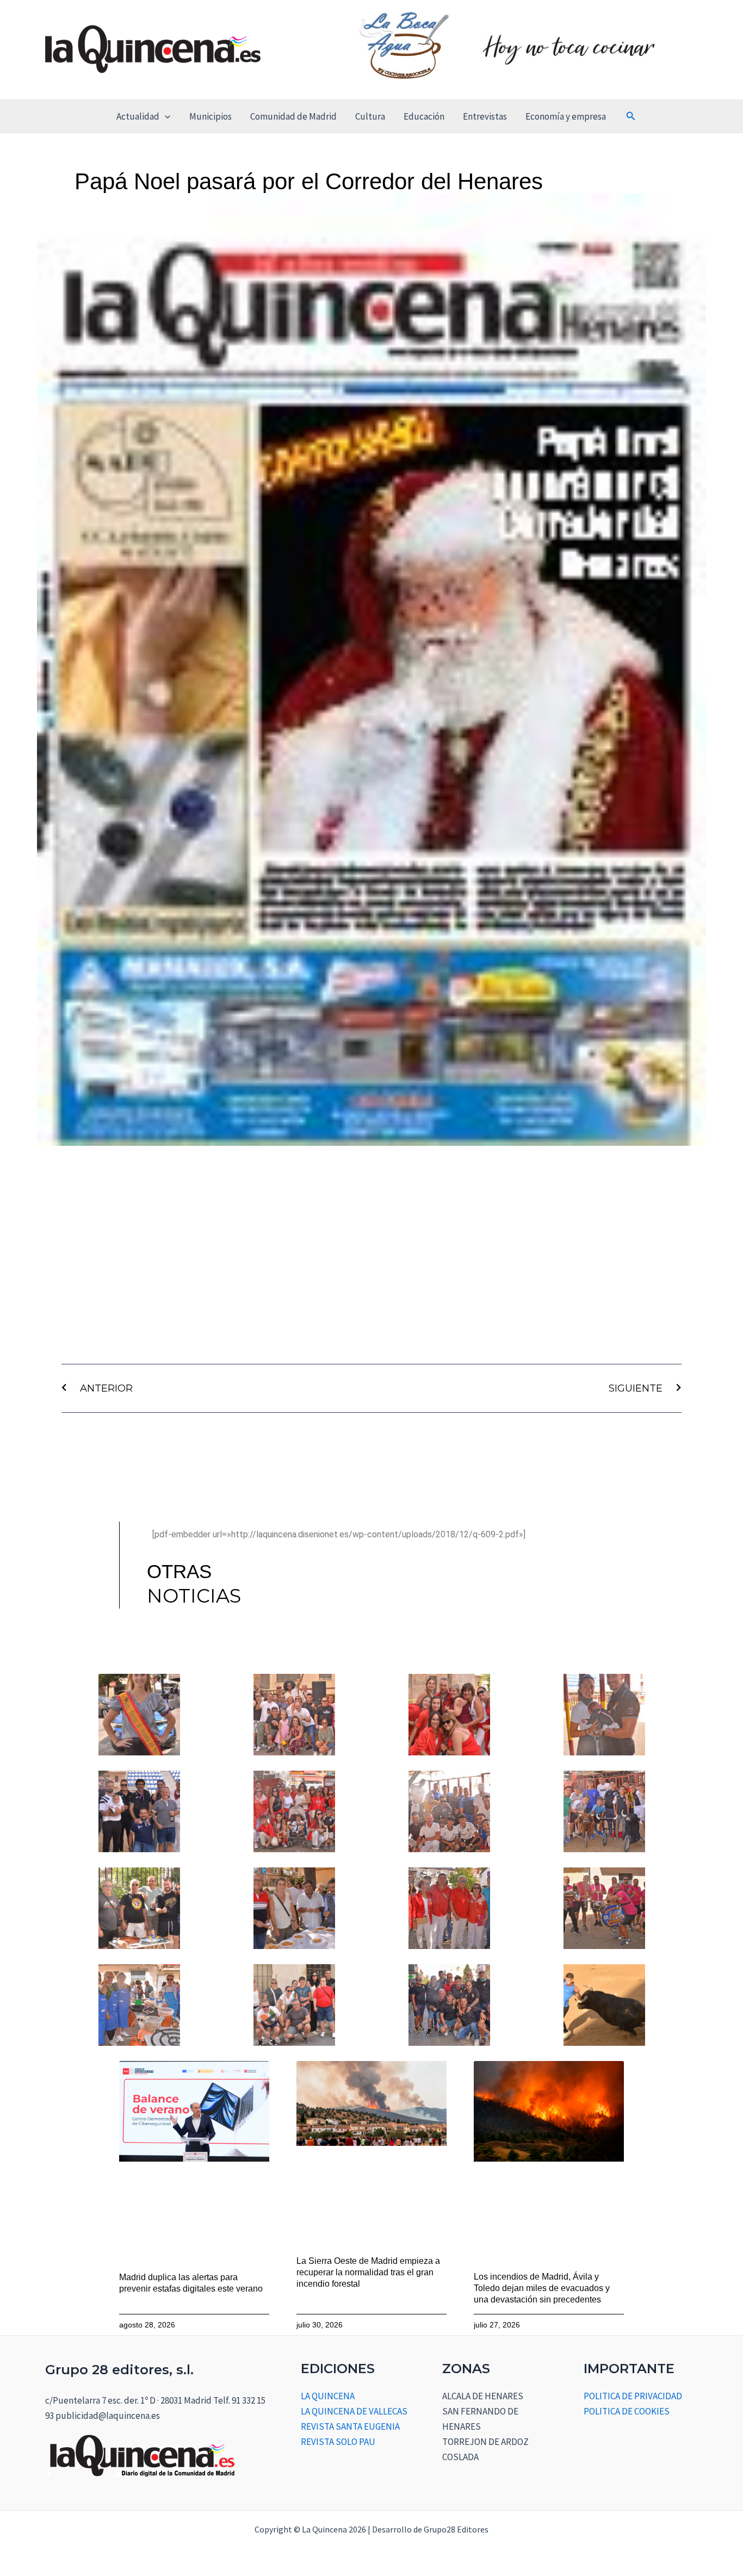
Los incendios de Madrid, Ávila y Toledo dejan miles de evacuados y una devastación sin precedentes (542, 2288)
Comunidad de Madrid (293, 116)
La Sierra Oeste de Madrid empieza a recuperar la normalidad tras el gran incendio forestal (368, 2272)
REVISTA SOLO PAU (338, 2442)
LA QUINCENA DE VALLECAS (354, 2411)
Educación (424, 116)
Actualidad (138, 116)
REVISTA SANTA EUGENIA (350, 2426)
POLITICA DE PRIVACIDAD (633, 2396)
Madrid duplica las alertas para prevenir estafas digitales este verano (191, 2283)
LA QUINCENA (328, 2396)
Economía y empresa (566, 116)
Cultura (370, 116)
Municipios (210, 116)
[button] (165, 116)
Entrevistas (485, 116)
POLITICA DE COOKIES (627, 2411)
